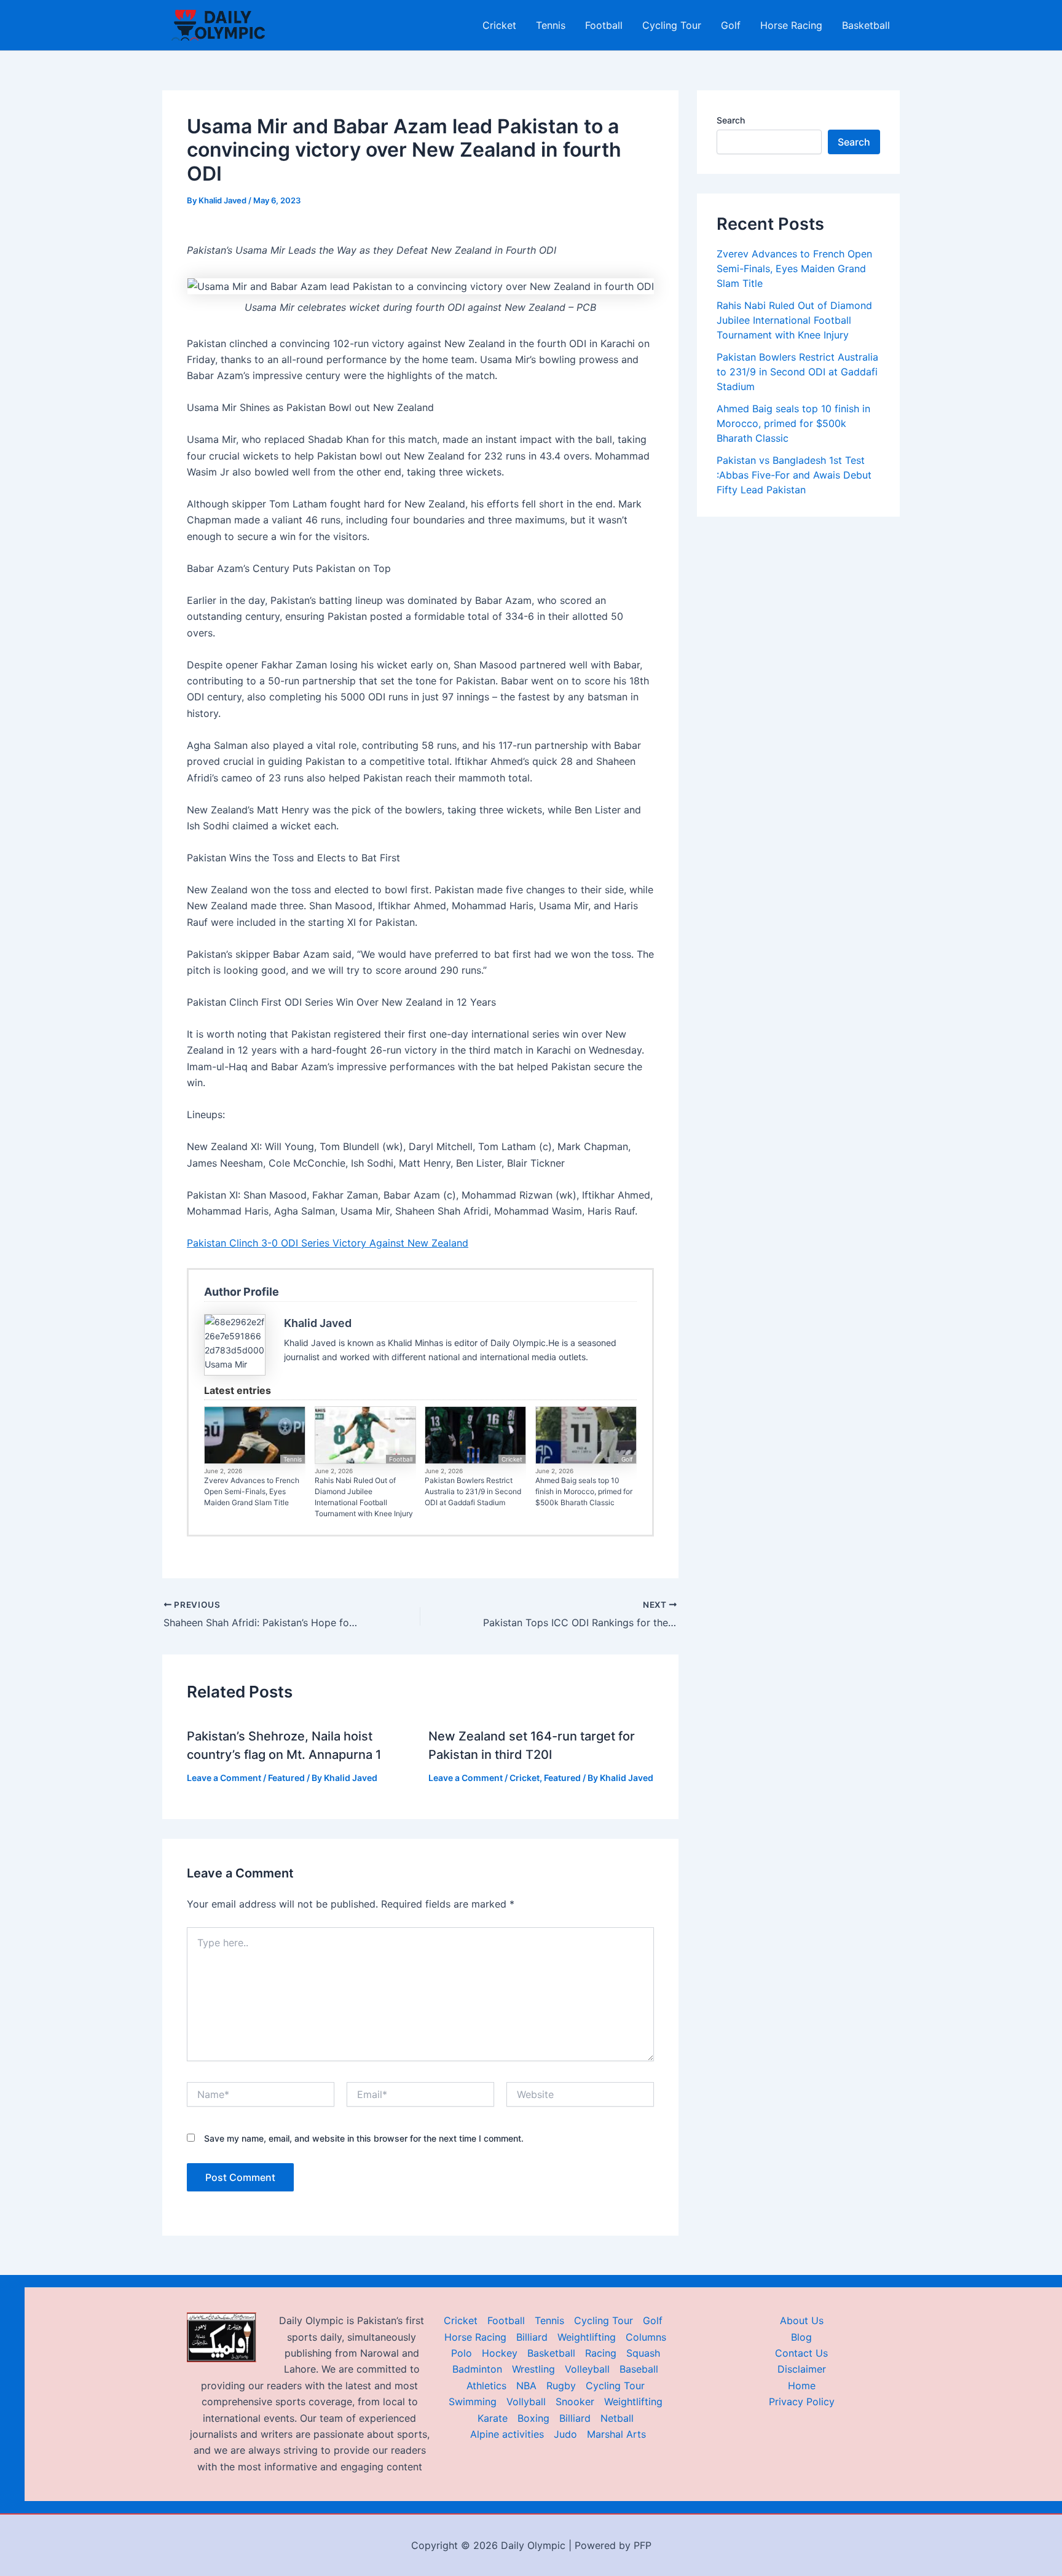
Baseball (639, 2369)
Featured (286, 1778)
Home (802, 2386)
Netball (617, 2418)
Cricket (499, 25)
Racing (601, 2353)
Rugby (561, 2386)
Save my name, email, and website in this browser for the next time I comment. (364, 2138)
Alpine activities (507, 2434)
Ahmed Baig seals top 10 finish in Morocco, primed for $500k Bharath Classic (584, 1491)
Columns (646, 2337)
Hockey (500, 2353)
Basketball (866, 25)
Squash (643, 2353)
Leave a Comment (224, 1778)
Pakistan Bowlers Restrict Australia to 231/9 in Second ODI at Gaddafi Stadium (473, 1491)
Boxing (533, 2418)
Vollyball (526, 2402)
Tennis (551, 25)
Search (731, 120)
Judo (565, 2434)
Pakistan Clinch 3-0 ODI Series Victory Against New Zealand (328, 1243)
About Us (802, 2320)
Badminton (477, 2369)
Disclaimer (802, 2369)
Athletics (486, 2386)
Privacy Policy (802, 2402)
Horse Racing (791, 25)
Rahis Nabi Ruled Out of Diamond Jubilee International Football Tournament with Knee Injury (364, 1497)
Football (604, 25)
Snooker (575, 2402)
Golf (731, 25)
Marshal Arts (616, 2434)
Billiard (532, 2337)
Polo (462, 2353)
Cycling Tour (672, 25)
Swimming (473, 2402)
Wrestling (533, 2369)
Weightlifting (587, 2337)
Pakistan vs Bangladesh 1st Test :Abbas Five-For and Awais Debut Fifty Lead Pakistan (794, 475)
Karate (493, 2418)
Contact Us (801, 2353)
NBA (526, 2386)
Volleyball (587, 2369)
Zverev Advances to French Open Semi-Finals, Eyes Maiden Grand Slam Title (252, 1491)
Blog (801, 2337)
